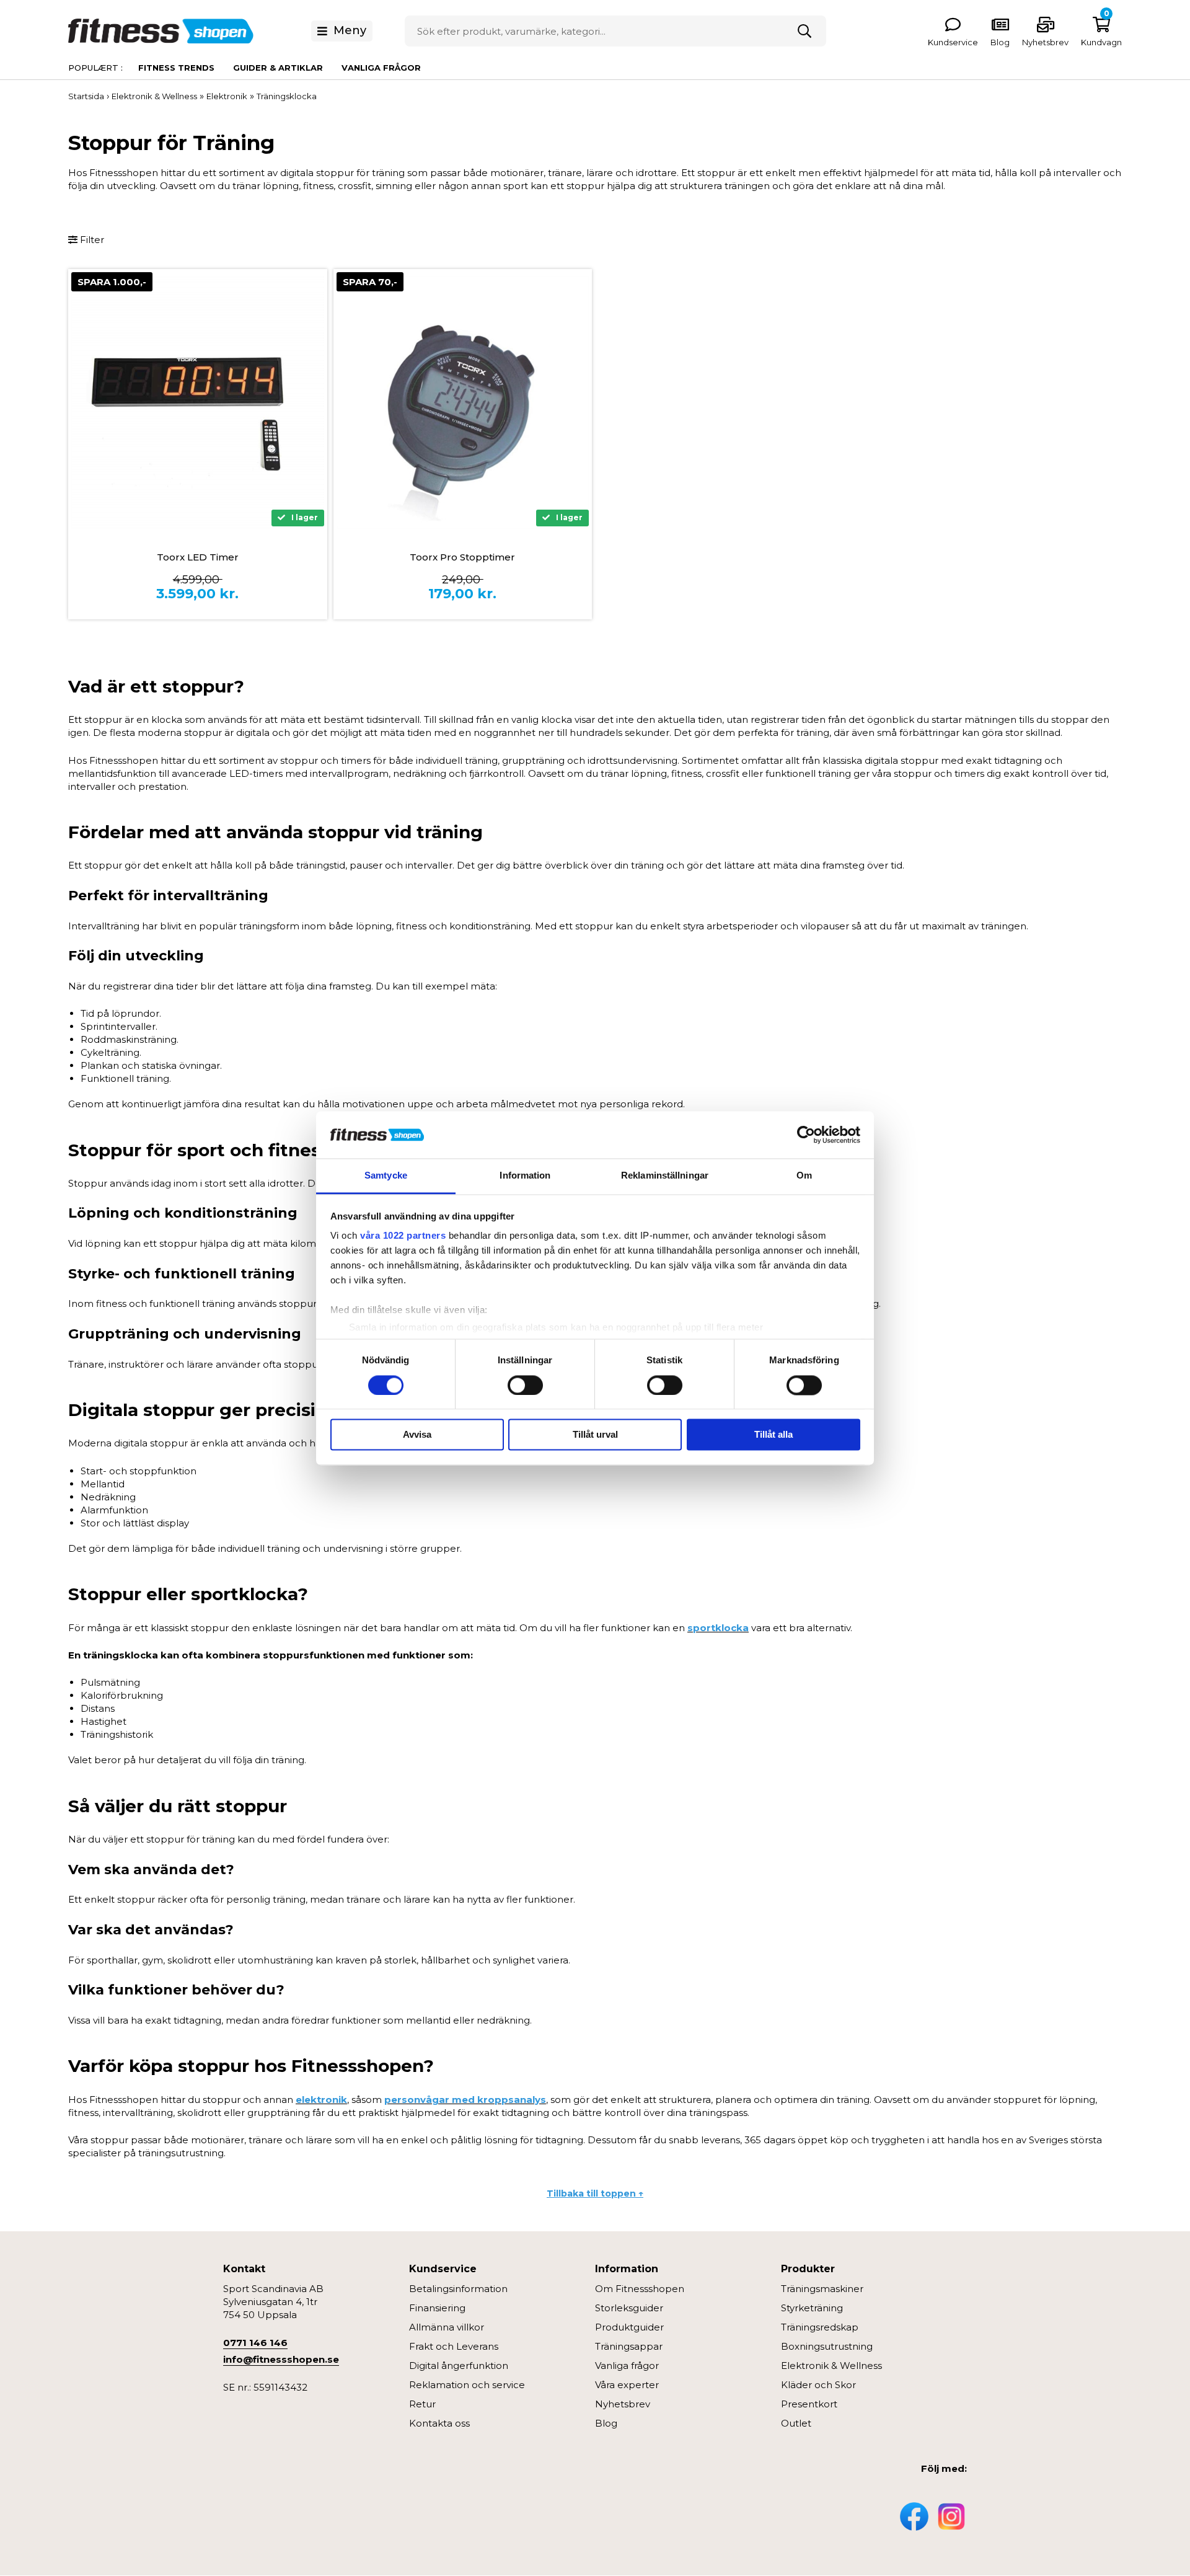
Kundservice (953, 42)
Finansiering (437, 2308)
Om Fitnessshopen (640, 2289)
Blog (606, 2423)
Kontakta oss (439, 2423)
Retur (422, 2404)
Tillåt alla (773, 1435)
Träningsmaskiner (822, 2289)
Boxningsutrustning (827, 2346)
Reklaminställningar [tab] (665, 1176)
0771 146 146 (255, 2343)
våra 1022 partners (403, 1236)
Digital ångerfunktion (459, 2366)
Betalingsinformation (458, 2289)
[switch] (525, 1385)
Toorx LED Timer (198, 557)
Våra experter (627, 2385)
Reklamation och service (467, 2385)
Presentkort (809, 2404)
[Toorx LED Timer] (198, 402)
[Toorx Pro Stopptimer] (463, 402)
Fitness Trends (176, 68)
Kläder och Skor (818, 2385)
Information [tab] (525, 1176)
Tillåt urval (595, 1435)
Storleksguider (629, 2308)
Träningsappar (629, 2346)
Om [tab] (804, 1176)
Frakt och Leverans (454, 2346)
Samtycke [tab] (386, 1176)
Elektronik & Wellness (831, 2366)
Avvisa (417, 1435)
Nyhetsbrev (1045, 42)
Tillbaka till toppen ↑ (595, 2193)
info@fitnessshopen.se (281, 2359)
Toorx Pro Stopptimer (462, 557)
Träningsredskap (820, 2327)
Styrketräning (812, 2308)
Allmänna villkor (447, 2327)
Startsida (86, 96)
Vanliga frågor (381, 68)
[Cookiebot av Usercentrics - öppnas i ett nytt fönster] (806, 1135)
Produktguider (629, 2327)
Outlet (796, 2423)
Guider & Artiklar (278, 68)
